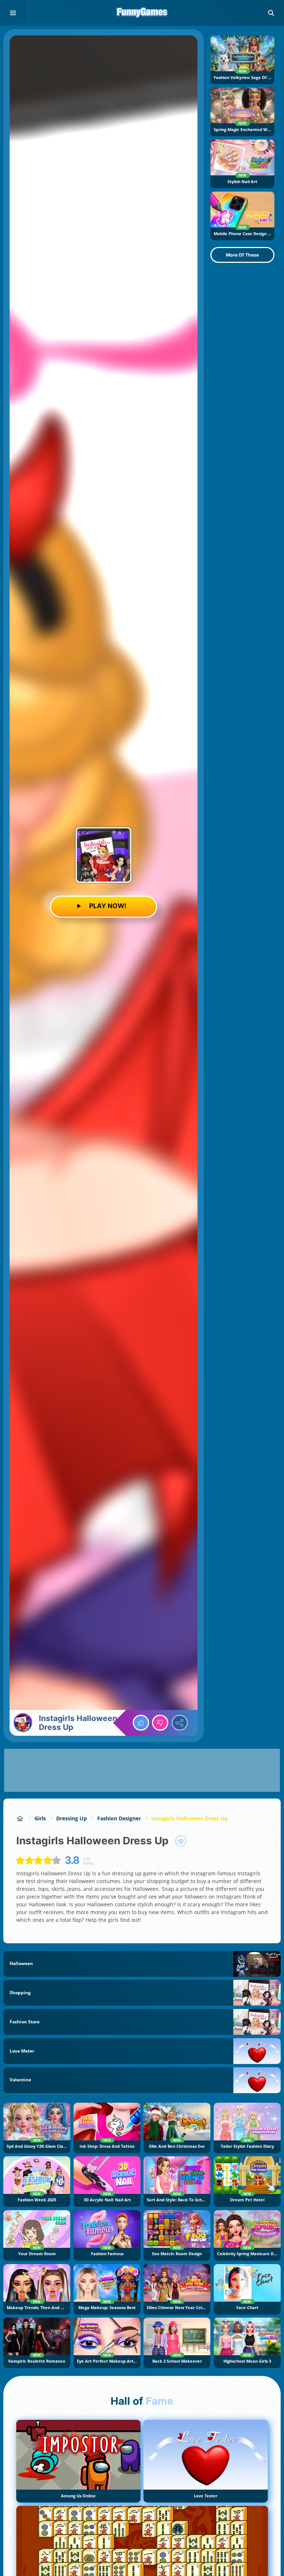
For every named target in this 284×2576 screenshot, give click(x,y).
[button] (271, 13)
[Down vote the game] (160, 1723)
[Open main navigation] (13, 13)
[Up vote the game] (141, 1723)
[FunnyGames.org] (20, 1818)
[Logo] (142, 13)
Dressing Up (72, 1818)
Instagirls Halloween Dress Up (190, 1818)
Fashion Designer (119, 1818)
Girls (40, 1818)
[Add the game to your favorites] (181, 1841)
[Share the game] (180, 1723)
